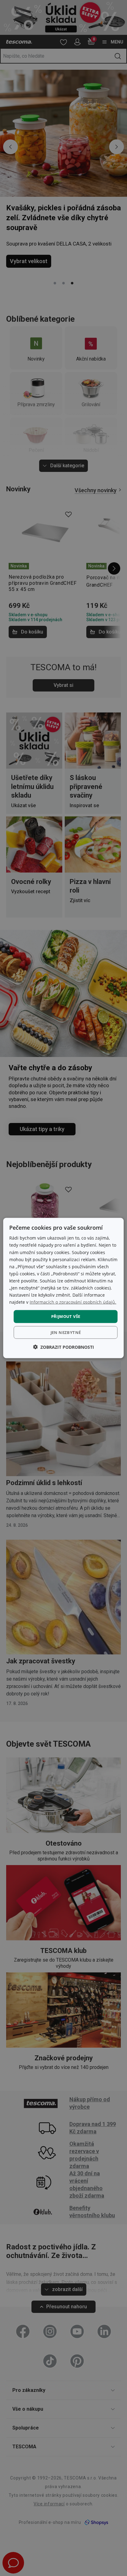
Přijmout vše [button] (66, 1316)
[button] (63, 1347)
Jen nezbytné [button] (66, 1332)
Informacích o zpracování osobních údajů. (73, 1302)
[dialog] (63, 1288)
